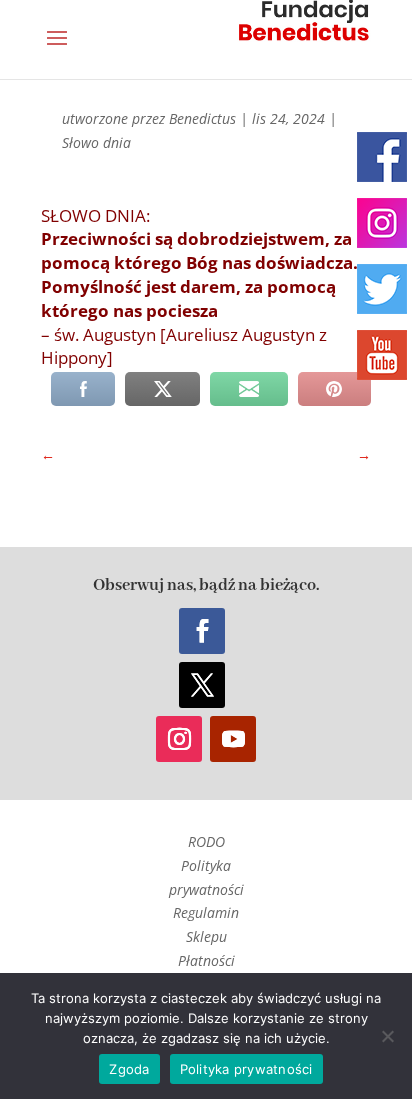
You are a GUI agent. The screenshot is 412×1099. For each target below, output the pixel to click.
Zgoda (129, 1069)
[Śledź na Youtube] (233, 739)
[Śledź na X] (202, 685)
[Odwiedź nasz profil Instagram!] (382, 223)
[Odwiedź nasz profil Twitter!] (382, 289)
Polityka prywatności (246, 1069)
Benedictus (202, 118)
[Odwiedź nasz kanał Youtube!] (382, 355)
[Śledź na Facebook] (202, 631)
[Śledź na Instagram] (179, 739)
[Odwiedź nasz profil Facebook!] (382, 157)
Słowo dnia (96, 142)
